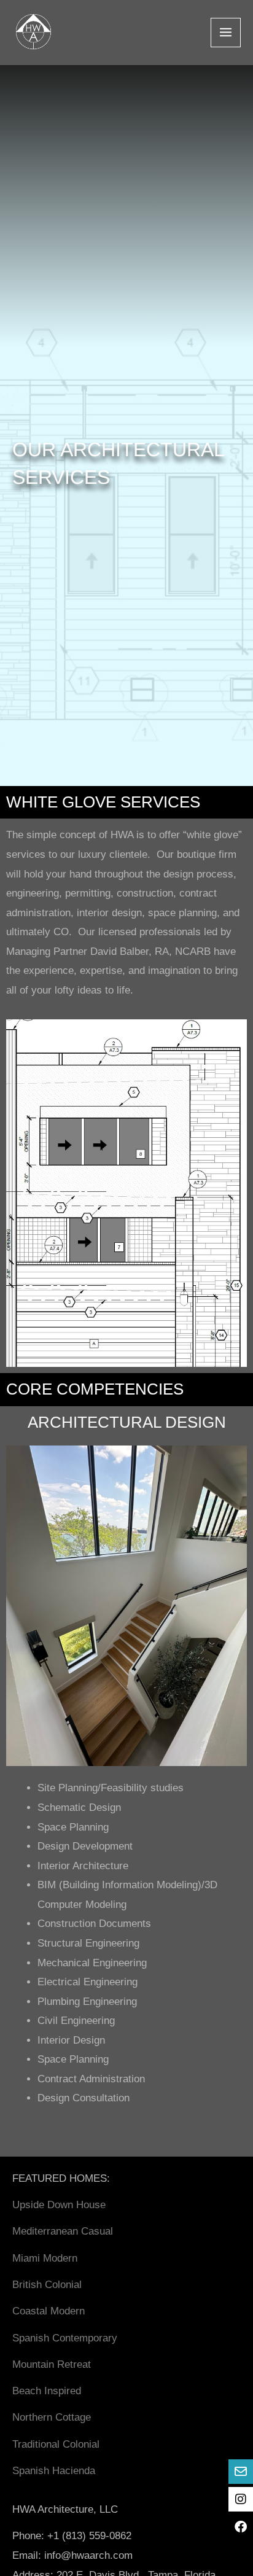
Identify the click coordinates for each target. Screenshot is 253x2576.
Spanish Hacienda (54, 2471)
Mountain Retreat (52, 2364)
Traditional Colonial (56, 2444)
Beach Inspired (47, 2391)
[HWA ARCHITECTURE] (33, 33)
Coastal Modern (49, 2311)
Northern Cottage (52, 2417)
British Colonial (47, 2285)
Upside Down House (59, 2205)
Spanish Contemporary (65, 2338)
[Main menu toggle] (226, 33)
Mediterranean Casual (63, 2231)
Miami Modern (45, 2258)
